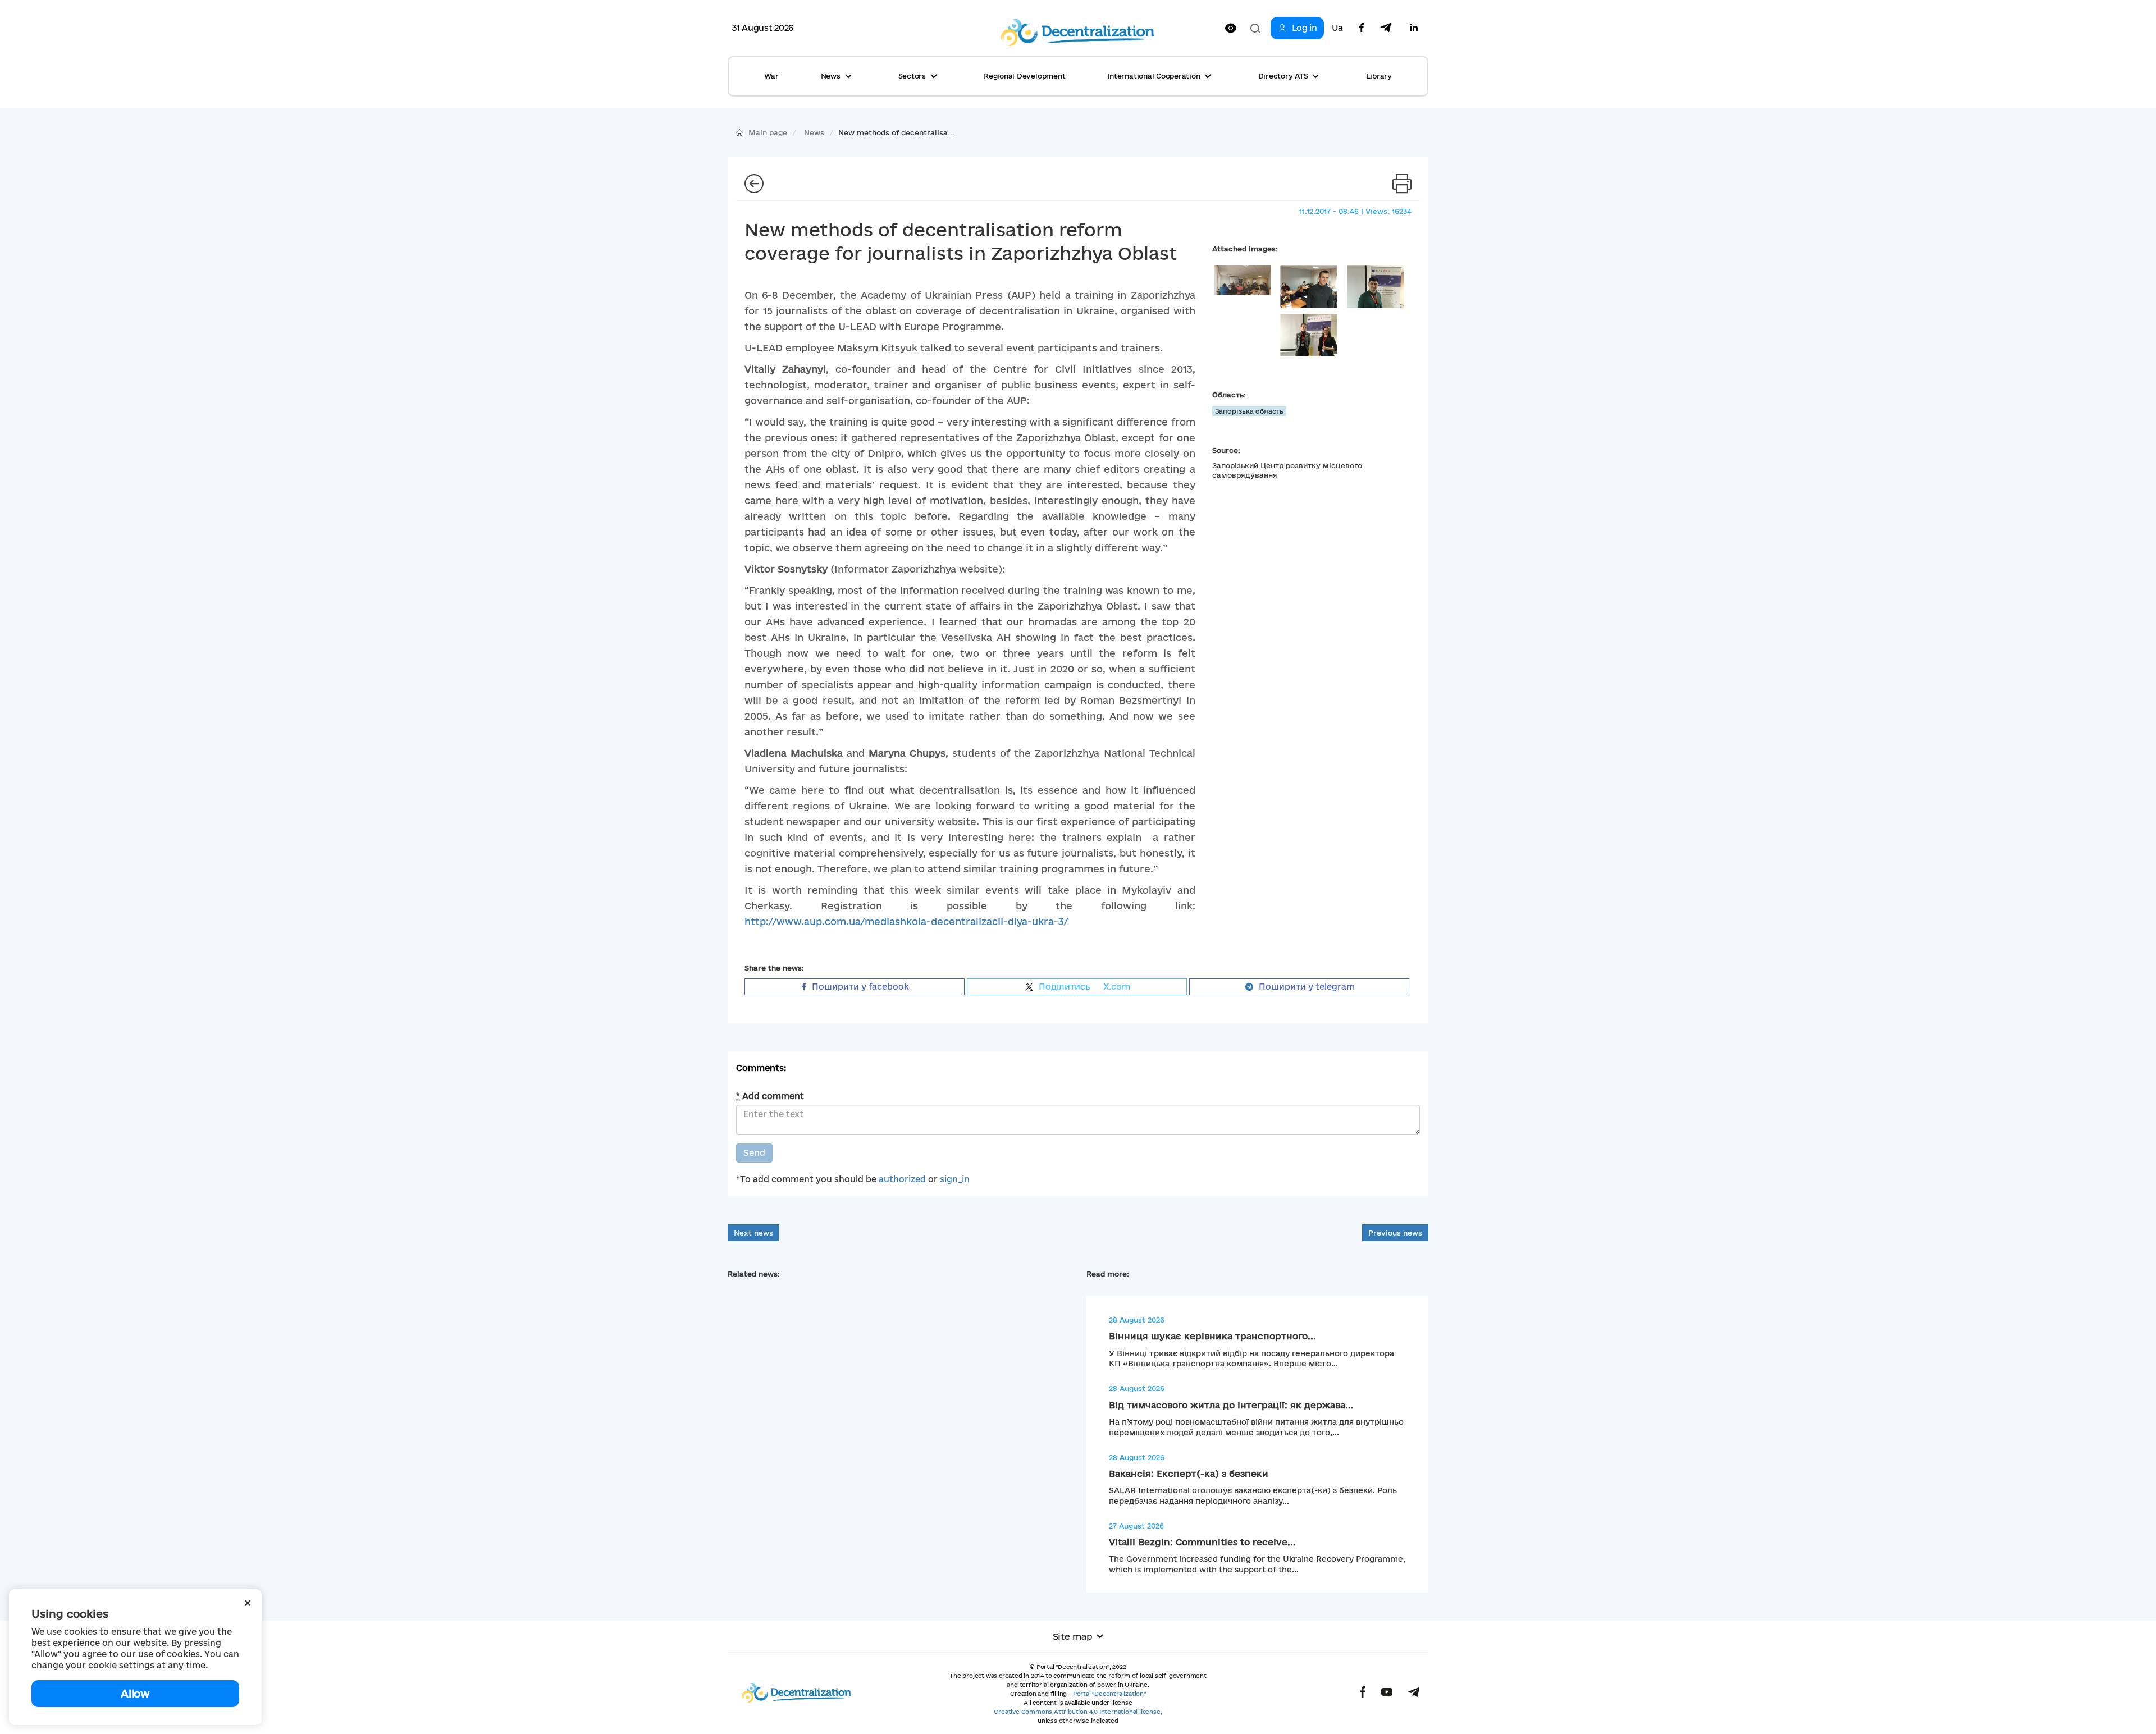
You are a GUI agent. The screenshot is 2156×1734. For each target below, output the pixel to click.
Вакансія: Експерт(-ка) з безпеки (1189, 1474)
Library (1379, 76)
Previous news (1395, 1233)
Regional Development (1024, 76)
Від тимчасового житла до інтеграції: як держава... (1231, 1405)
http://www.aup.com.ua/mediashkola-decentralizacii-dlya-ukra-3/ (906, 921)
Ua (1337, 28)
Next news (753, 1233)
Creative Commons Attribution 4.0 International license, (1078, 1712)
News (814, 132)
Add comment (770, 1096)
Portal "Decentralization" (1109, 1694)
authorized (902, 1179)
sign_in (955, 1179)
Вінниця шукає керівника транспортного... (1212, 1336)
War (771, 76)
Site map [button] (1073, 1636)
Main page (768, 132)
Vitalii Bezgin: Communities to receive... (1202, 1542)
